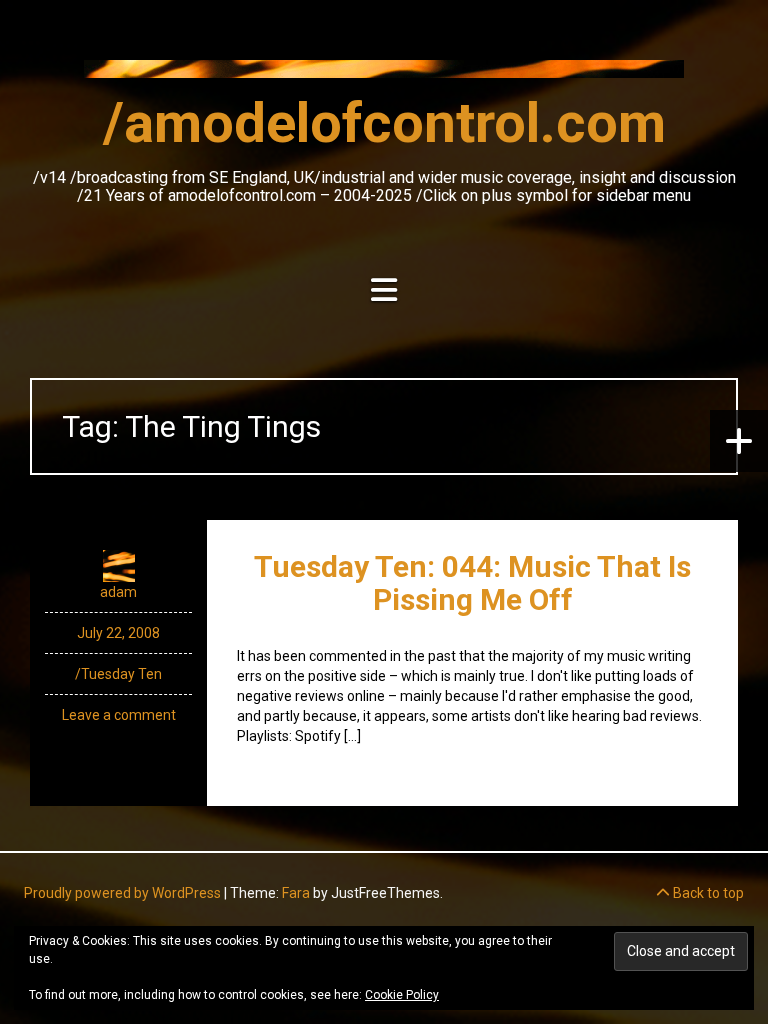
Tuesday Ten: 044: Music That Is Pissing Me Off (472, 583)
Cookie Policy (402, 995)
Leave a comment (119, 715)
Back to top (707, 893)
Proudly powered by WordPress (122, 893)
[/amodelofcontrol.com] (384, 75)
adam (118, 592)
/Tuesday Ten (118, 674)
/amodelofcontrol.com (384, 123)
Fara (296, 893)
